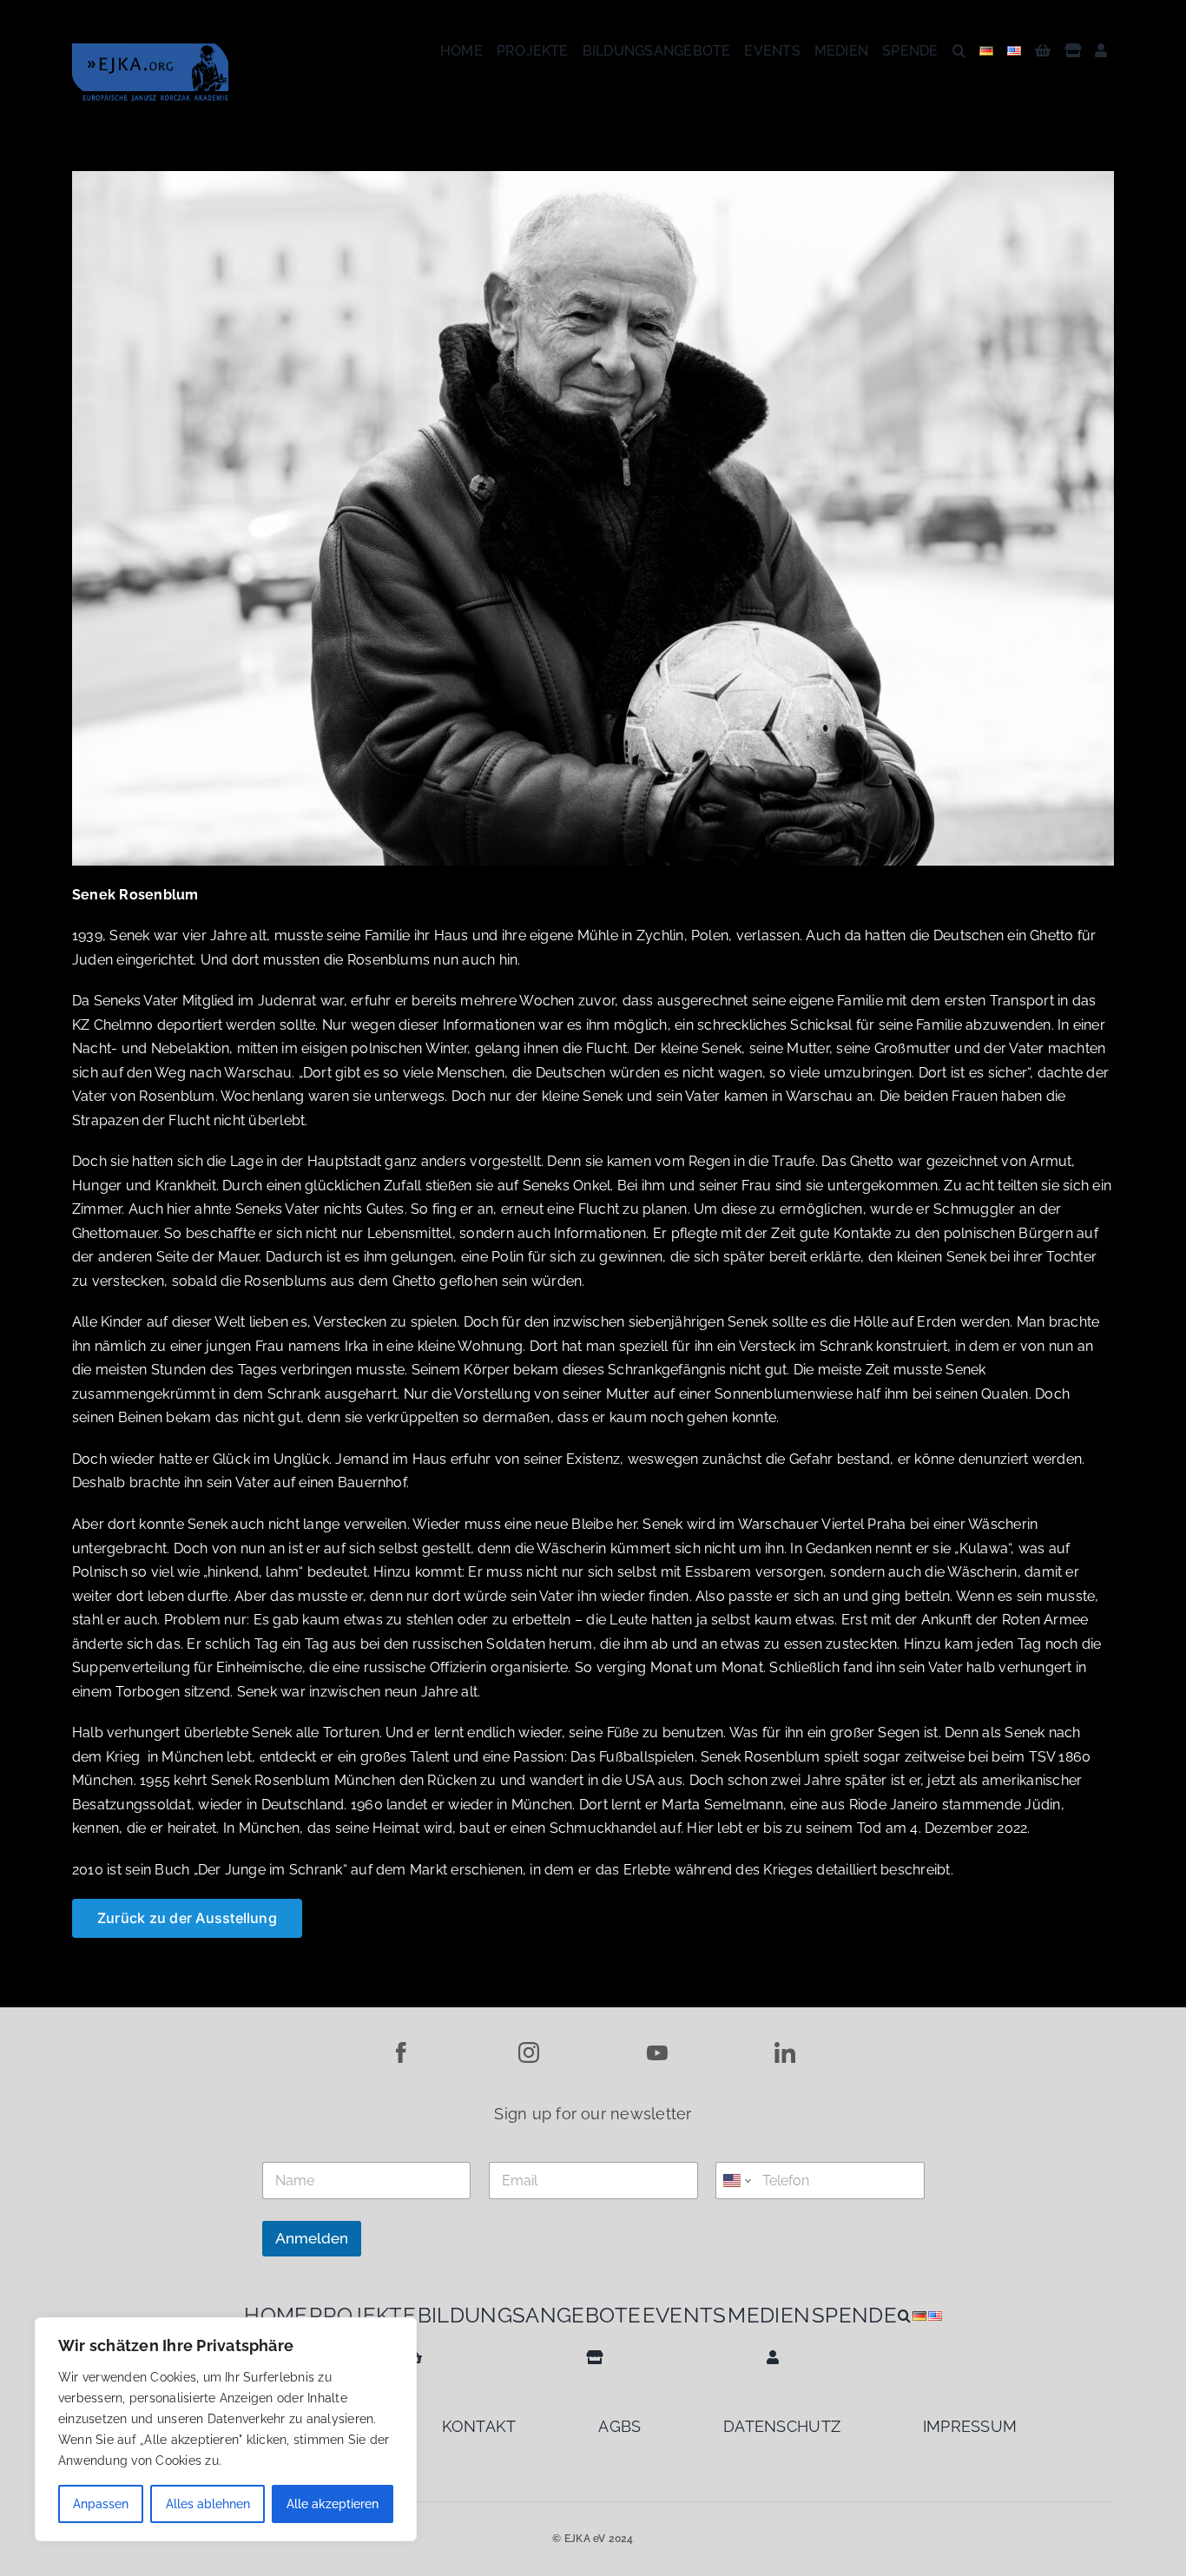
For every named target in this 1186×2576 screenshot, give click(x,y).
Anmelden (312, 2238)
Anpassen (101, 2504)
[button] (959, 51)
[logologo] (150, 50)
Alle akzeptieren (333, 2504)
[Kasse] (1073, 51)
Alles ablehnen (208, 2504)
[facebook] (401, 2049)
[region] (226, 2429)
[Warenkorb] (1043, 51)
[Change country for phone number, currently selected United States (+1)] (736, 2181)
